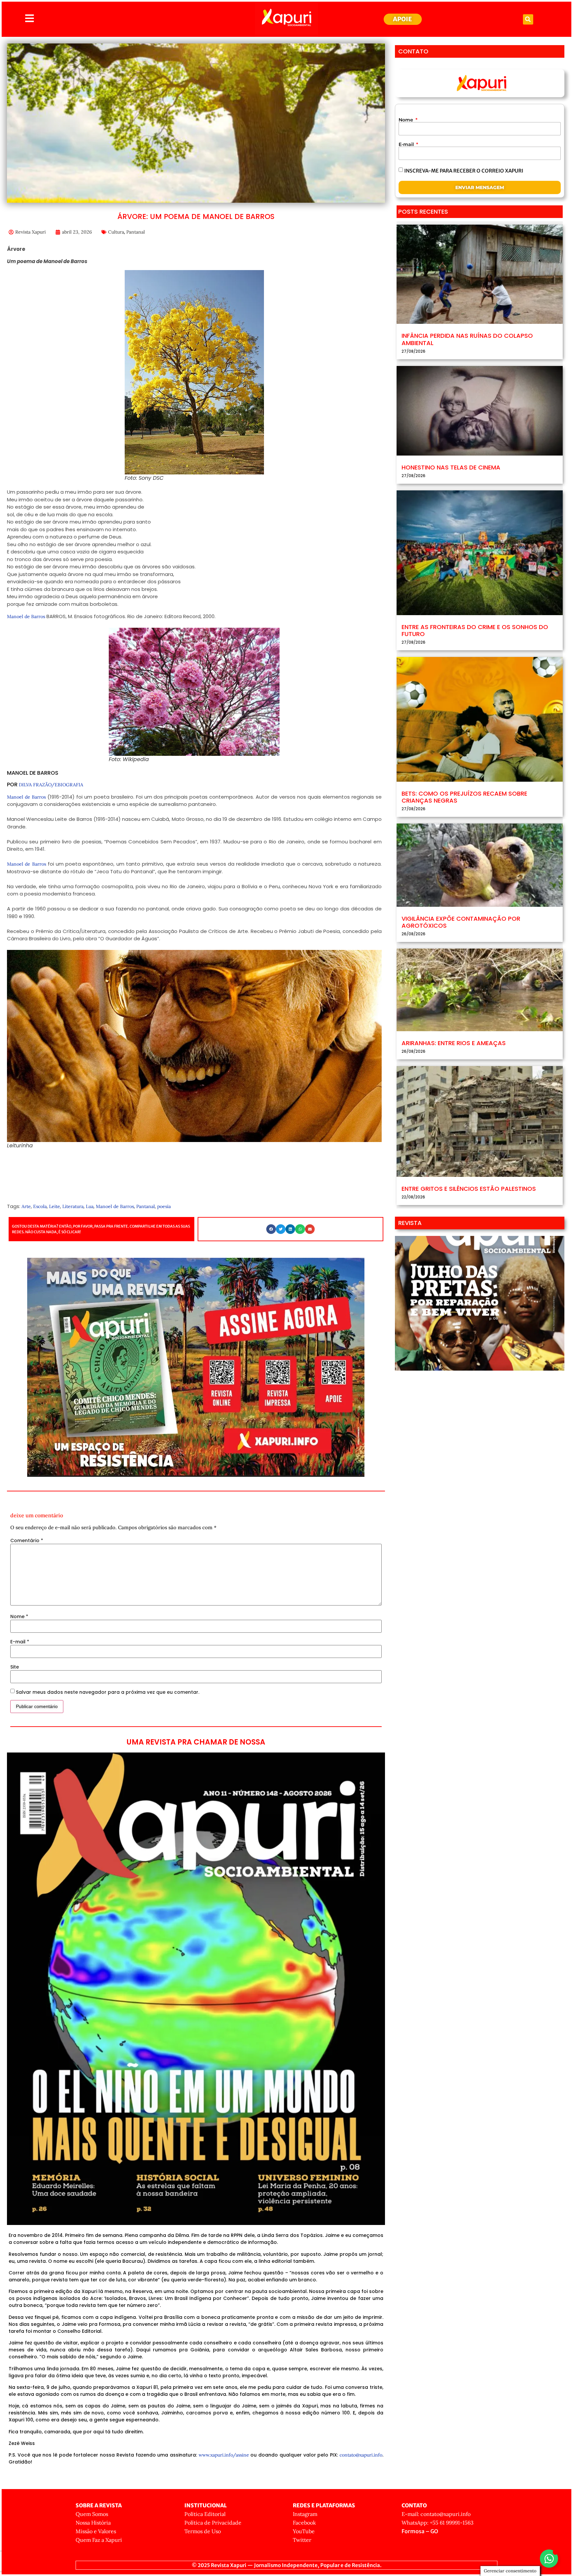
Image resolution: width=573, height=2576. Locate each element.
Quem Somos (92, 2514)
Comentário (27, 1540)
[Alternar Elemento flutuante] (549, 2559)
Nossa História (93, 2523)
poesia (164, 1206)
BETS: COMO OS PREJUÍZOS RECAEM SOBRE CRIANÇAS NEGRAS (464, 797)
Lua (90, 1206)
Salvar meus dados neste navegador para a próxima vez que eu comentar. (108, 1692)
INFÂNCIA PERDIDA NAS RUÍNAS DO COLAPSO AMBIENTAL (467, 339)
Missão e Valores (96, 2531)
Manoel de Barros (26, 616)
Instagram (305, 2514)
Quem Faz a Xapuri (99, 2540)
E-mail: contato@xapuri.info (436, 2514)
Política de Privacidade (213, 2523)
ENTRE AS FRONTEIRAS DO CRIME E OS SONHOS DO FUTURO (475, 631)
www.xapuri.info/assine (224, 2455)
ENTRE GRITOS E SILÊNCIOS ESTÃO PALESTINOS (469, 1189)
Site (15, 1667)
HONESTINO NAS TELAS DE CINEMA (451, 467)
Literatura (73, 1206)
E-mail (20, 1642)
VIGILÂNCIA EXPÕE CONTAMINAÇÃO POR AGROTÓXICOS (461, 922)
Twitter (302, 2540)
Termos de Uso (203, 2531)
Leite (55, 1206)
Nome (19, 1616)
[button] (528, 19)
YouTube (304, 2531)
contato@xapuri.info (361, 2455)
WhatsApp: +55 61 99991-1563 (438, 2523)
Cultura (116, 232)
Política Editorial (205, 2514)
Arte (26, 1206)
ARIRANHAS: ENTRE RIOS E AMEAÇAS (454, 1043)
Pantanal (136, 232)
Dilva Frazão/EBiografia (51, 785)
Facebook (304, 2523)
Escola (40, 1206)
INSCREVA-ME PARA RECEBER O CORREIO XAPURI (464, 170)
